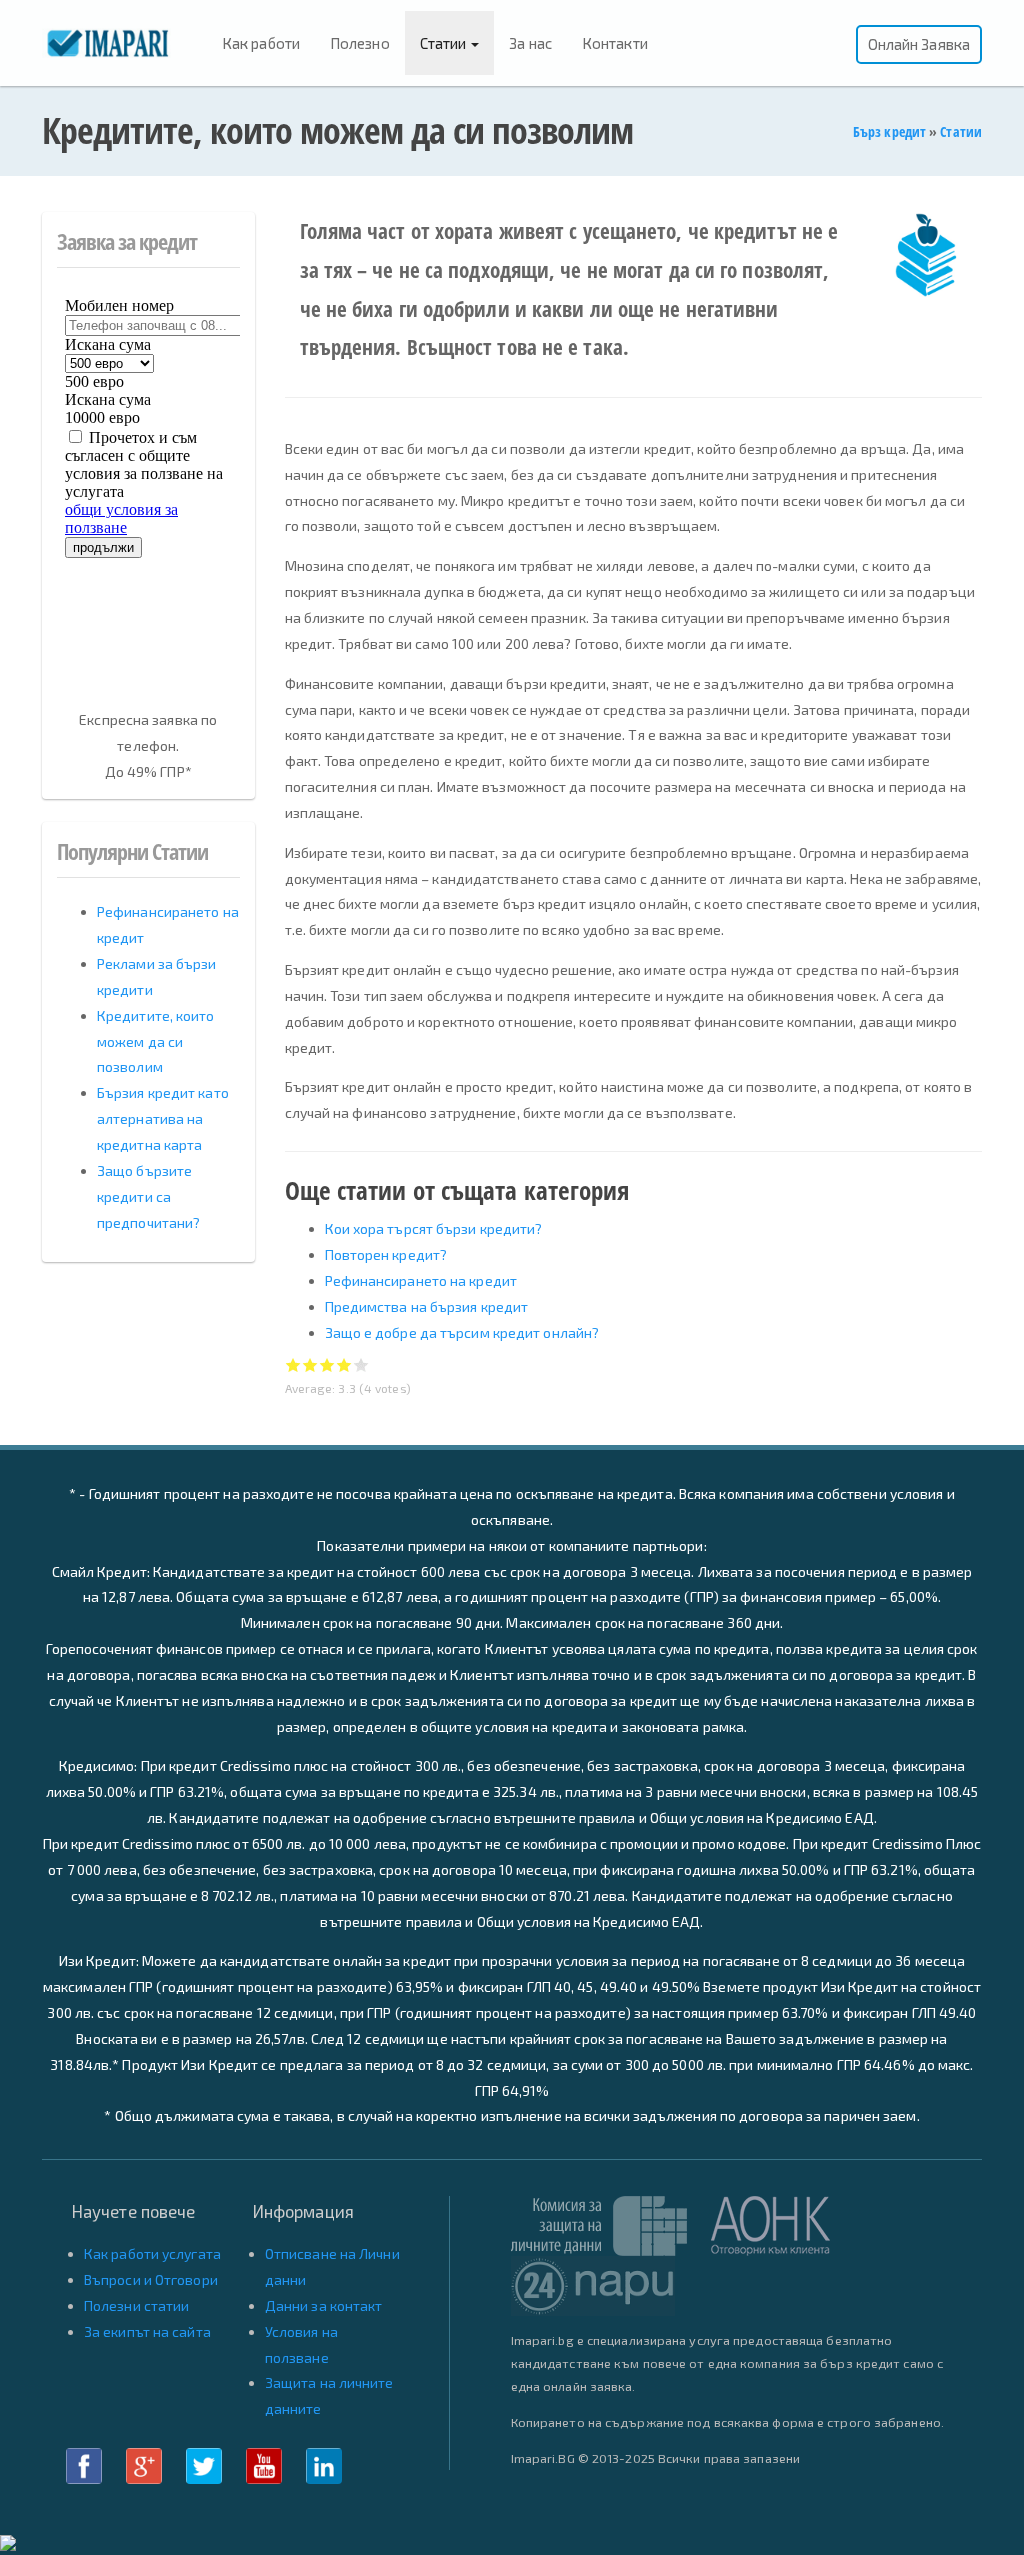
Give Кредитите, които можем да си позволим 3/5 (327, 1364)
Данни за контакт (324, 2305)
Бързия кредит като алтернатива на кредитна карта (163, 1118)
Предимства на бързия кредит (427, 1306)
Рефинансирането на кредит (421, 1280)
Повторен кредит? (386, 1254)
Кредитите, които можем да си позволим (156, 1041)
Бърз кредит (889, 131)
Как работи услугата (152, 2253)
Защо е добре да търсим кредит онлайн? (462, 1332)
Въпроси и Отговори (151, 2279)
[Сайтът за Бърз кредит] (124, 41)
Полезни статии (136, 2305)
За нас (530, 43)
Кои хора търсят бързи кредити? (434, 1228)
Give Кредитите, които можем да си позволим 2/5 (310, 1364)
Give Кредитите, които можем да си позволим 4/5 (344, 1364)
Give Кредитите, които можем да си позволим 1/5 (293, 1364)
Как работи (261, 43)
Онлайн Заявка (919, 44)
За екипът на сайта (147, 2331)
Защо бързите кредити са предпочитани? (148, 1196)
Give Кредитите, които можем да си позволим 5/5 (361, 1364)
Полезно (360, 43)
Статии (445, 43)
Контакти (615, 43)
